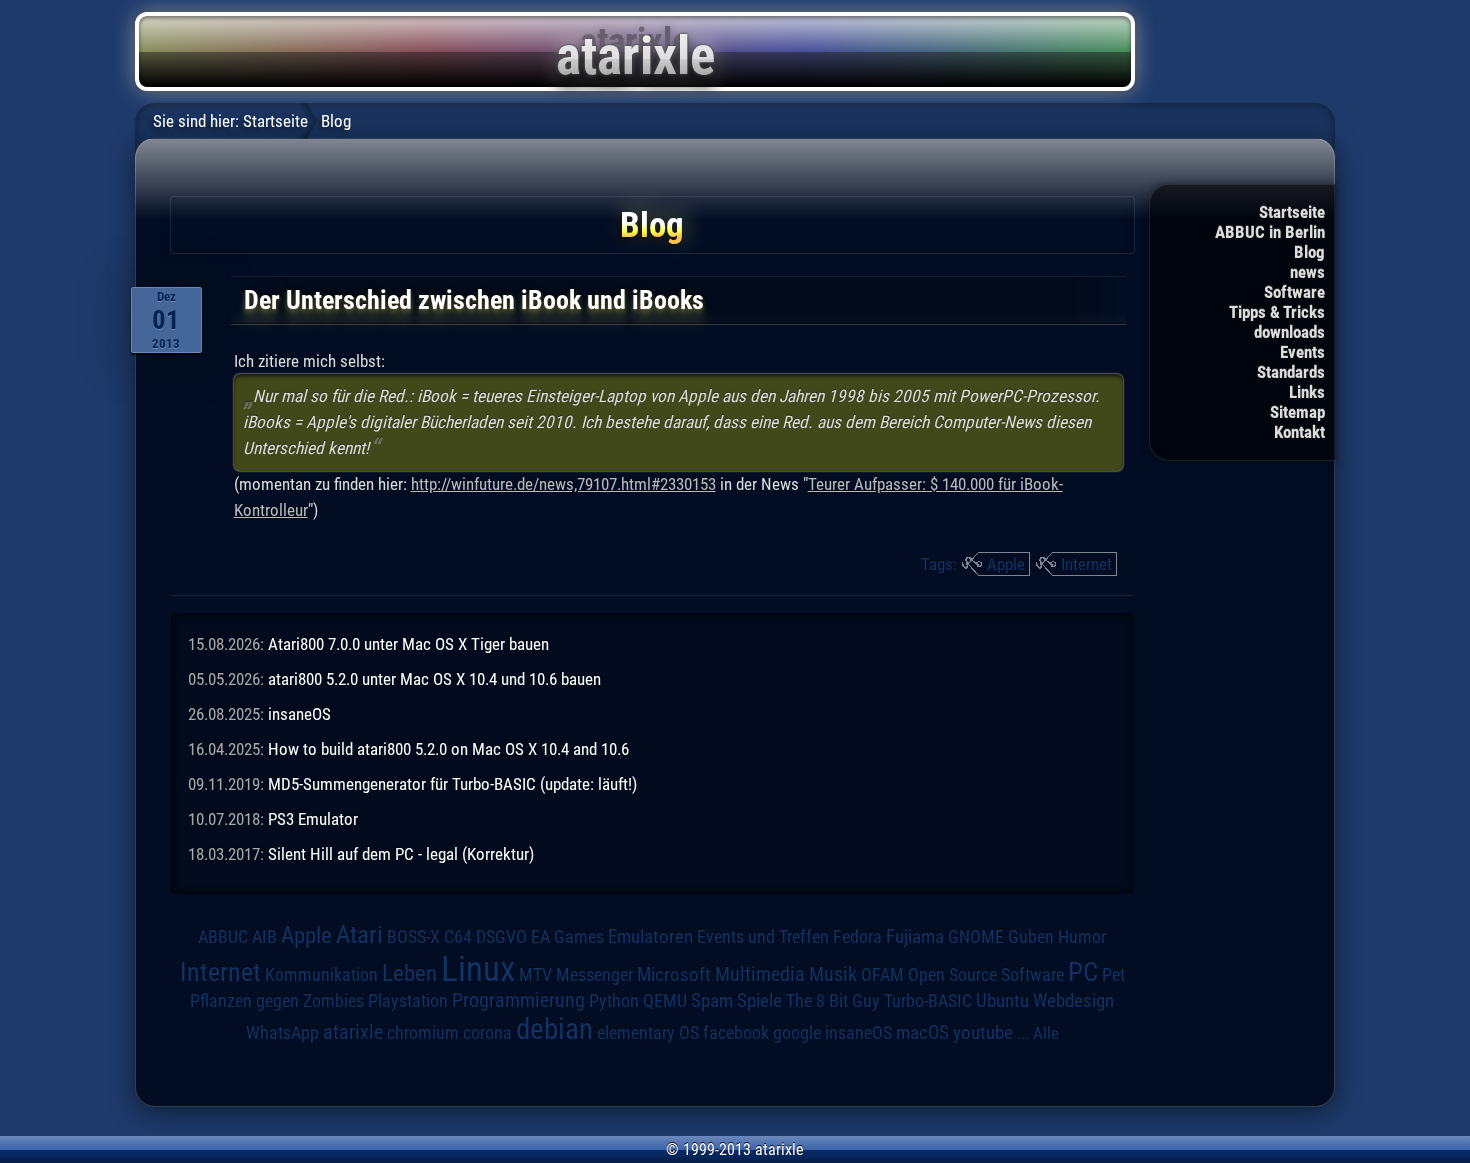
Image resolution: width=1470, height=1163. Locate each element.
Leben (409, 973)
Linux (478, 969)
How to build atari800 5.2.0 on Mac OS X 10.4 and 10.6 (448, 749)
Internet (1086, 564)
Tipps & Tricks (1277, 312)
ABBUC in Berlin (1270, 232)
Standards (1291, 372)
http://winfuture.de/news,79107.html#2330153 (563, 484)
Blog (1309, 252)
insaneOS (299, 714)
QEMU (665, 1001)
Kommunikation (321, 974)
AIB (264, 937)
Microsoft (674, 974)
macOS (922, 1032)
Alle (1046, 1033)
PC (1083, 972)
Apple (1006, 564)
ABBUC (223, 937)
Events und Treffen (763, 936)
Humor (1082, 937)
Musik (833, 974)
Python (614, 1001)
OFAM (882, 975)
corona (487, 1033)
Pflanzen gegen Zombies (277, 1001)
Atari (359, 934)
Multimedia (760, 974)
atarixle (353, 1032)
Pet (1113, 975)
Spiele (759, 1000)
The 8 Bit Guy (833, 1000)
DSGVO (501, 936)
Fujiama (915, 937)
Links (1307, 392)
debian (554, 1029)
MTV (535, 974)
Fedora (857, 936)
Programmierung (518, 1000)
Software (1294, 292)
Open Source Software (986, 975)
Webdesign (1073, 1001)
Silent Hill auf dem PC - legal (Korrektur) (401, 854)
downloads (1289, 332)
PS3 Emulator (313, 819)
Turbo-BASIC (928, 1000)
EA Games (567, 937)
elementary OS (648, 1032)
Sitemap (1297, 412)
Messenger (594, 975)
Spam (712, 1001)
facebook (736, 1033)
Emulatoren (650, 937)
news (1307, 272)
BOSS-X (413, 937)
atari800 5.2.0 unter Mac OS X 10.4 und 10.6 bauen (434, 679)
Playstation (408, 1001)
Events (1302, 352)
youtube (983, 1032)
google (797, 1033)
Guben (1031, 937)
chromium (423, 1033)
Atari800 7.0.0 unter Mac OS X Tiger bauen (408, 644)
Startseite (1292, 212)
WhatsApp (282, 1033)
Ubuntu (1002, 1001)
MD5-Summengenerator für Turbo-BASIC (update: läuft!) (452, 784)
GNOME (976, 936)
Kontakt (1299, 432)
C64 (458, 937)
